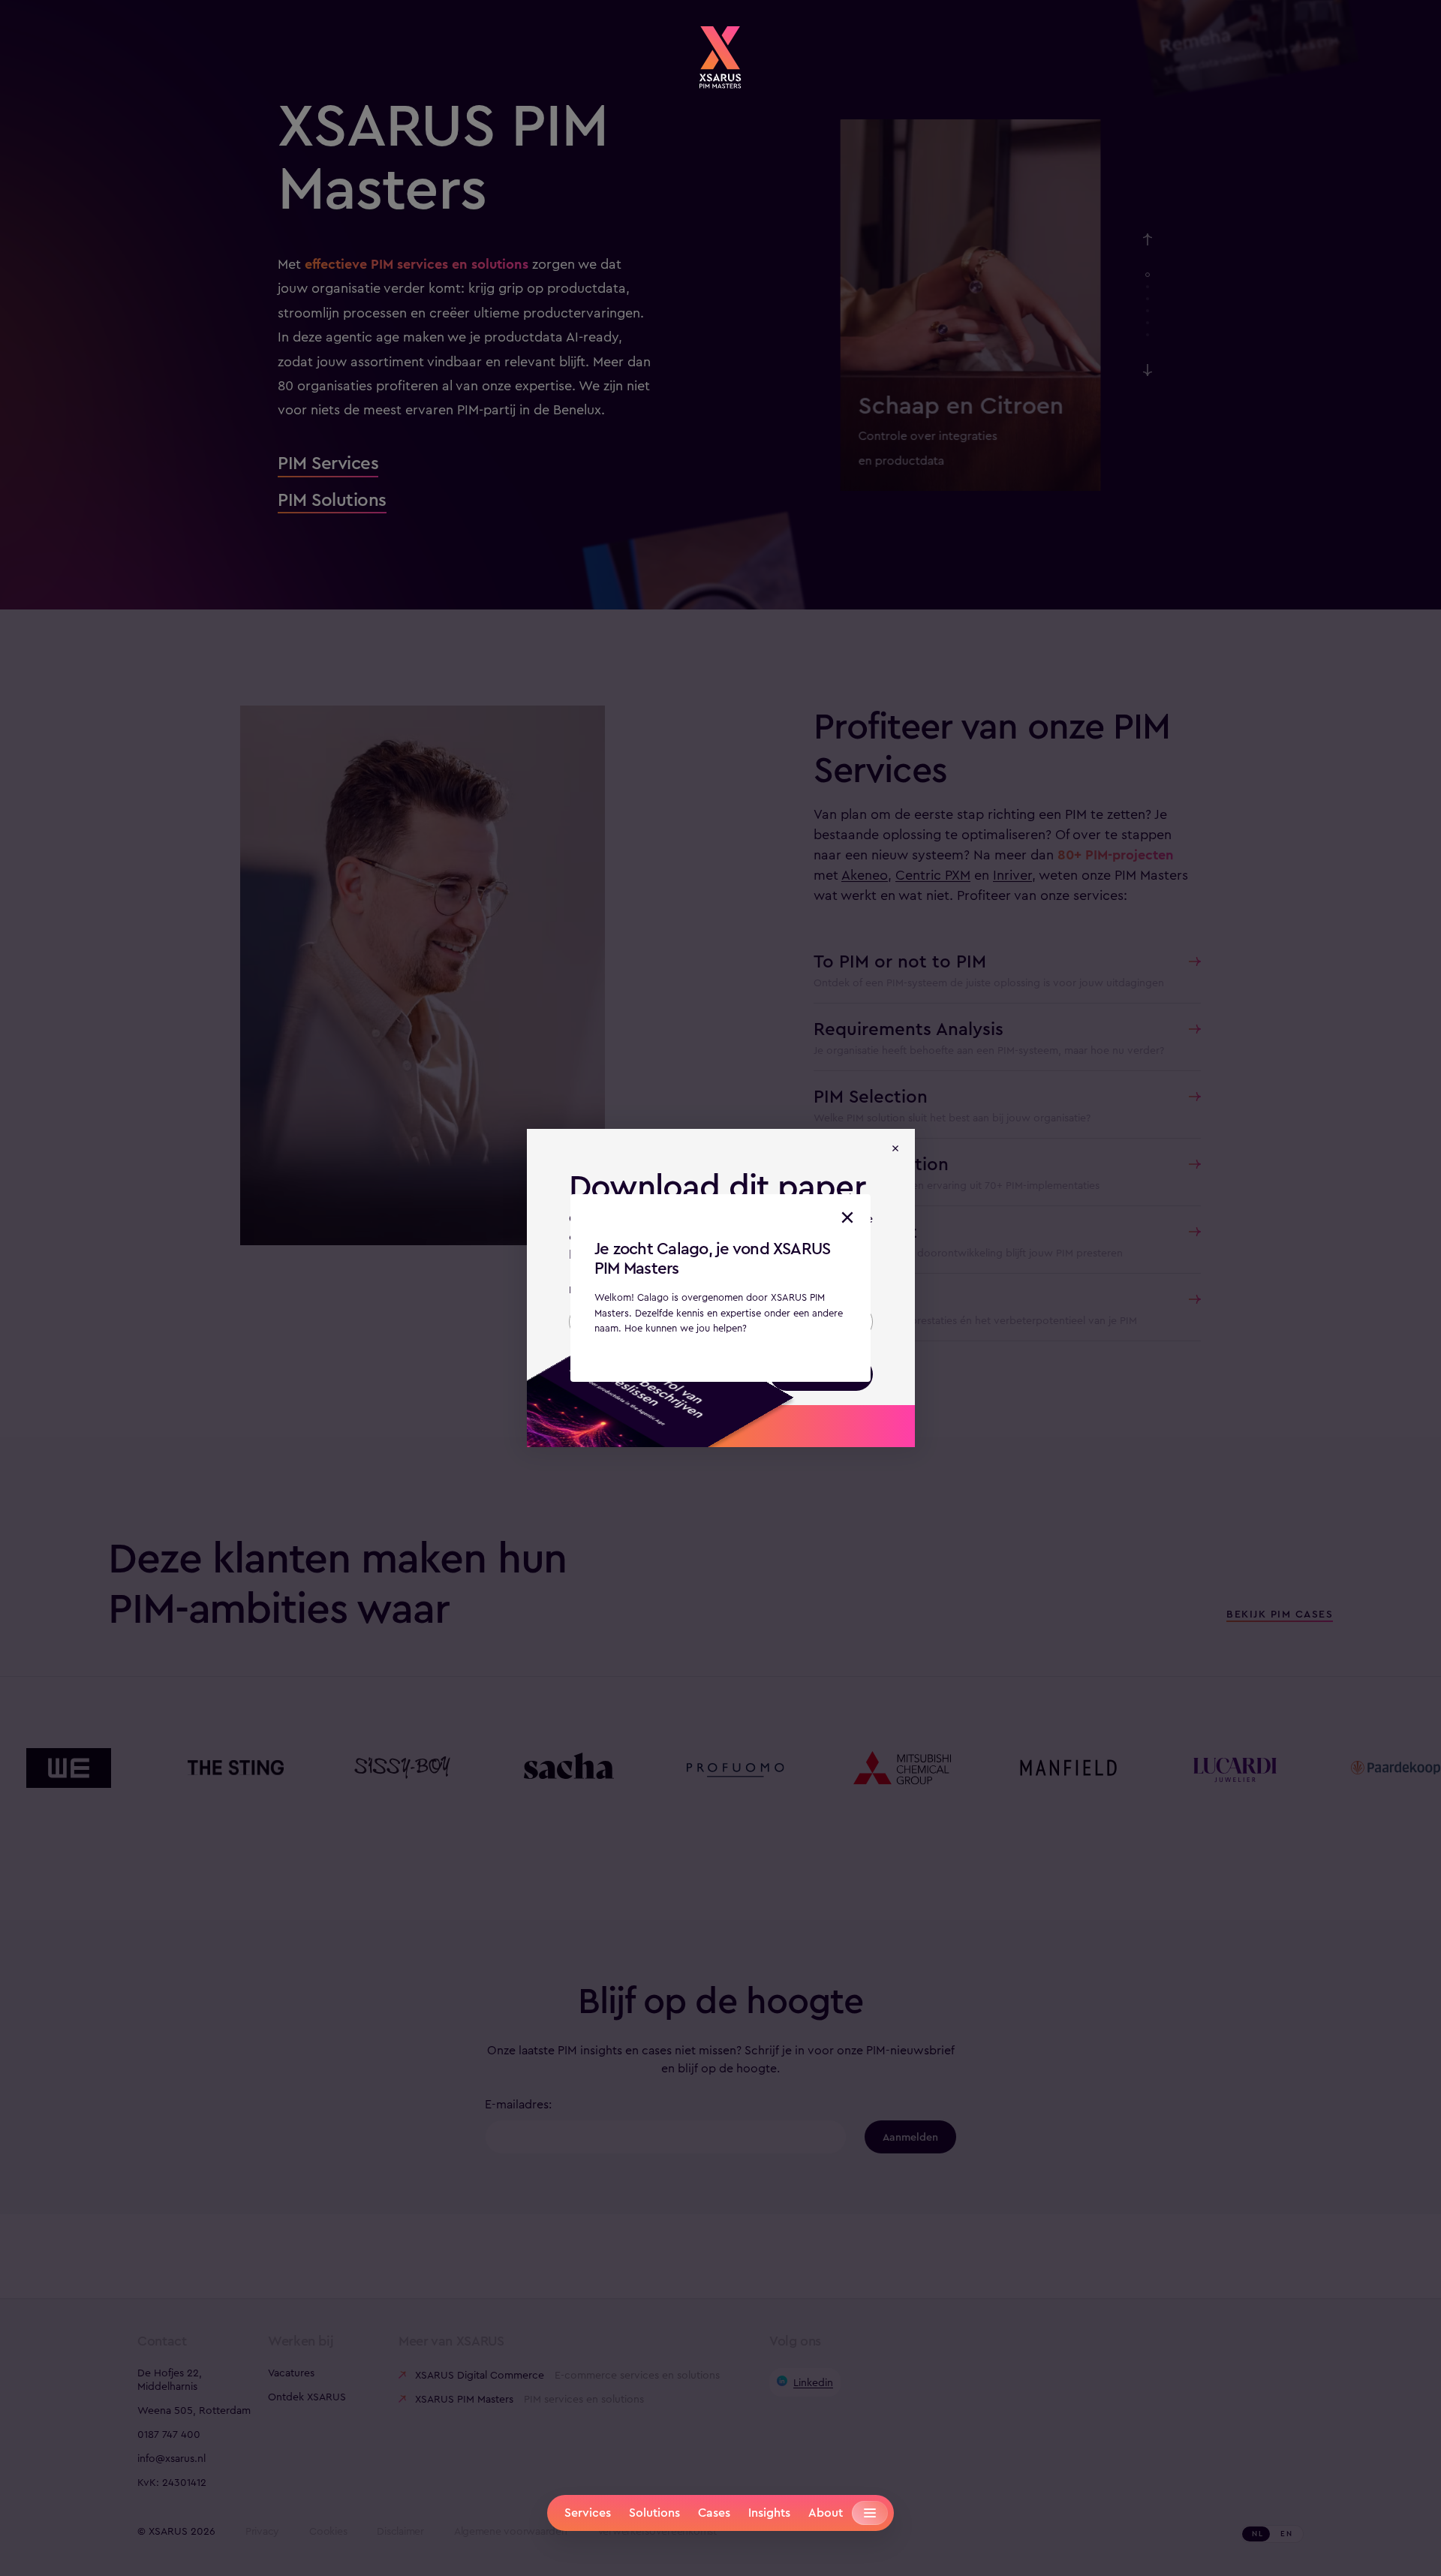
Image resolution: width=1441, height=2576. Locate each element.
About (826, 2513)
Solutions (654, 2513)
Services (588, 2513)
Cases (714, 2513)
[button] (847, 1217)
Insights (769, 2513)
